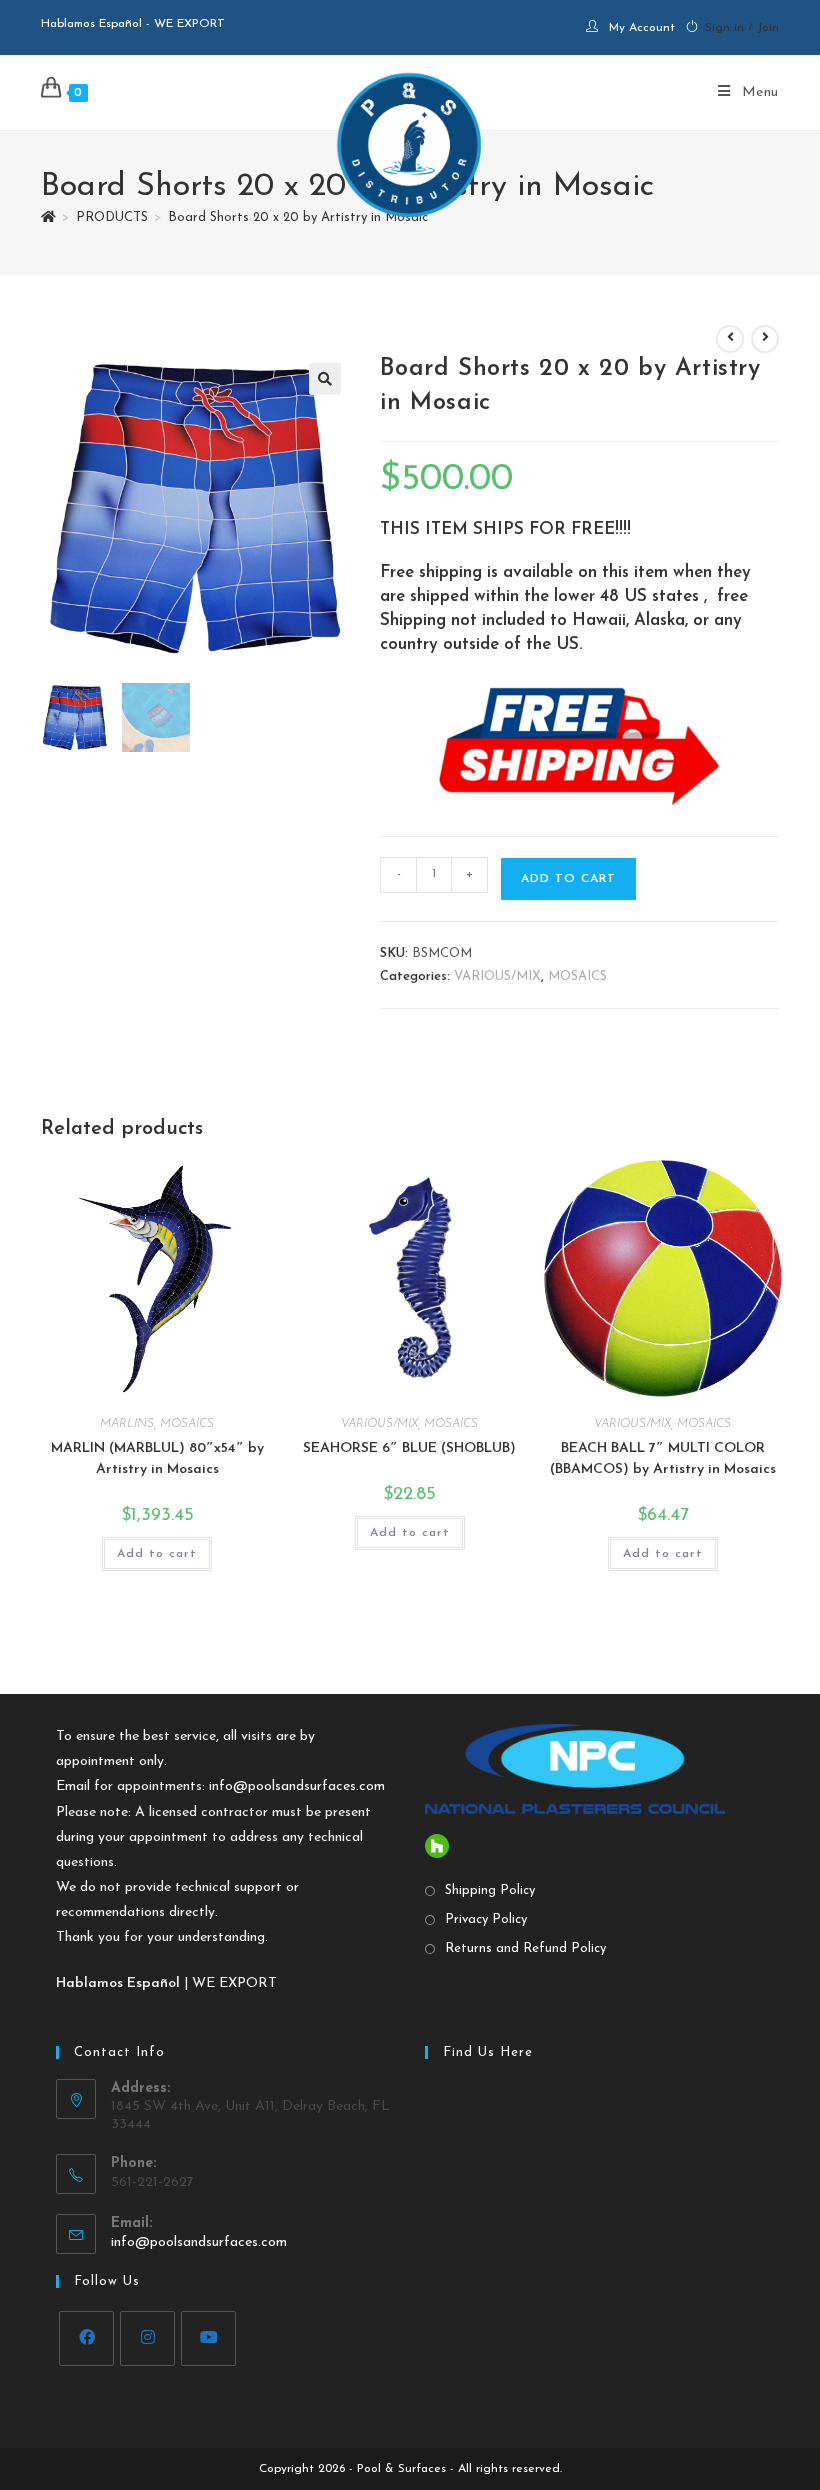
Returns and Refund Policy (525, 1948)
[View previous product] (730, 339)
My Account (642, 28)
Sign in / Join (742, 28)
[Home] (48, 217)
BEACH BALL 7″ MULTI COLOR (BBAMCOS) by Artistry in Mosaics (663, 1459)
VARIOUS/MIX (497, 976)
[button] (325, 379)
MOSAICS (577, 976)
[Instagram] (147, 2338)
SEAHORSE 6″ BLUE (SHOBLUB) (409, 1448)
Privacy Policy (486, 1919)
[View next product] (765, 339)
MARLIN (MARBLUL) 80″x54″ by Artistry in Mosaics (157, 1459)
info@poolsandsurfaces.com (297, 1786)
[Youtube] (208, 2338)
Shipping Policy (490, 1890)
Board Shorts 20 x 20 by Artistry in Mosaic (298, 217)
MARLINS (127, 1424)
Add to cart (568, 879)
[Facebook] (86, 2338)
